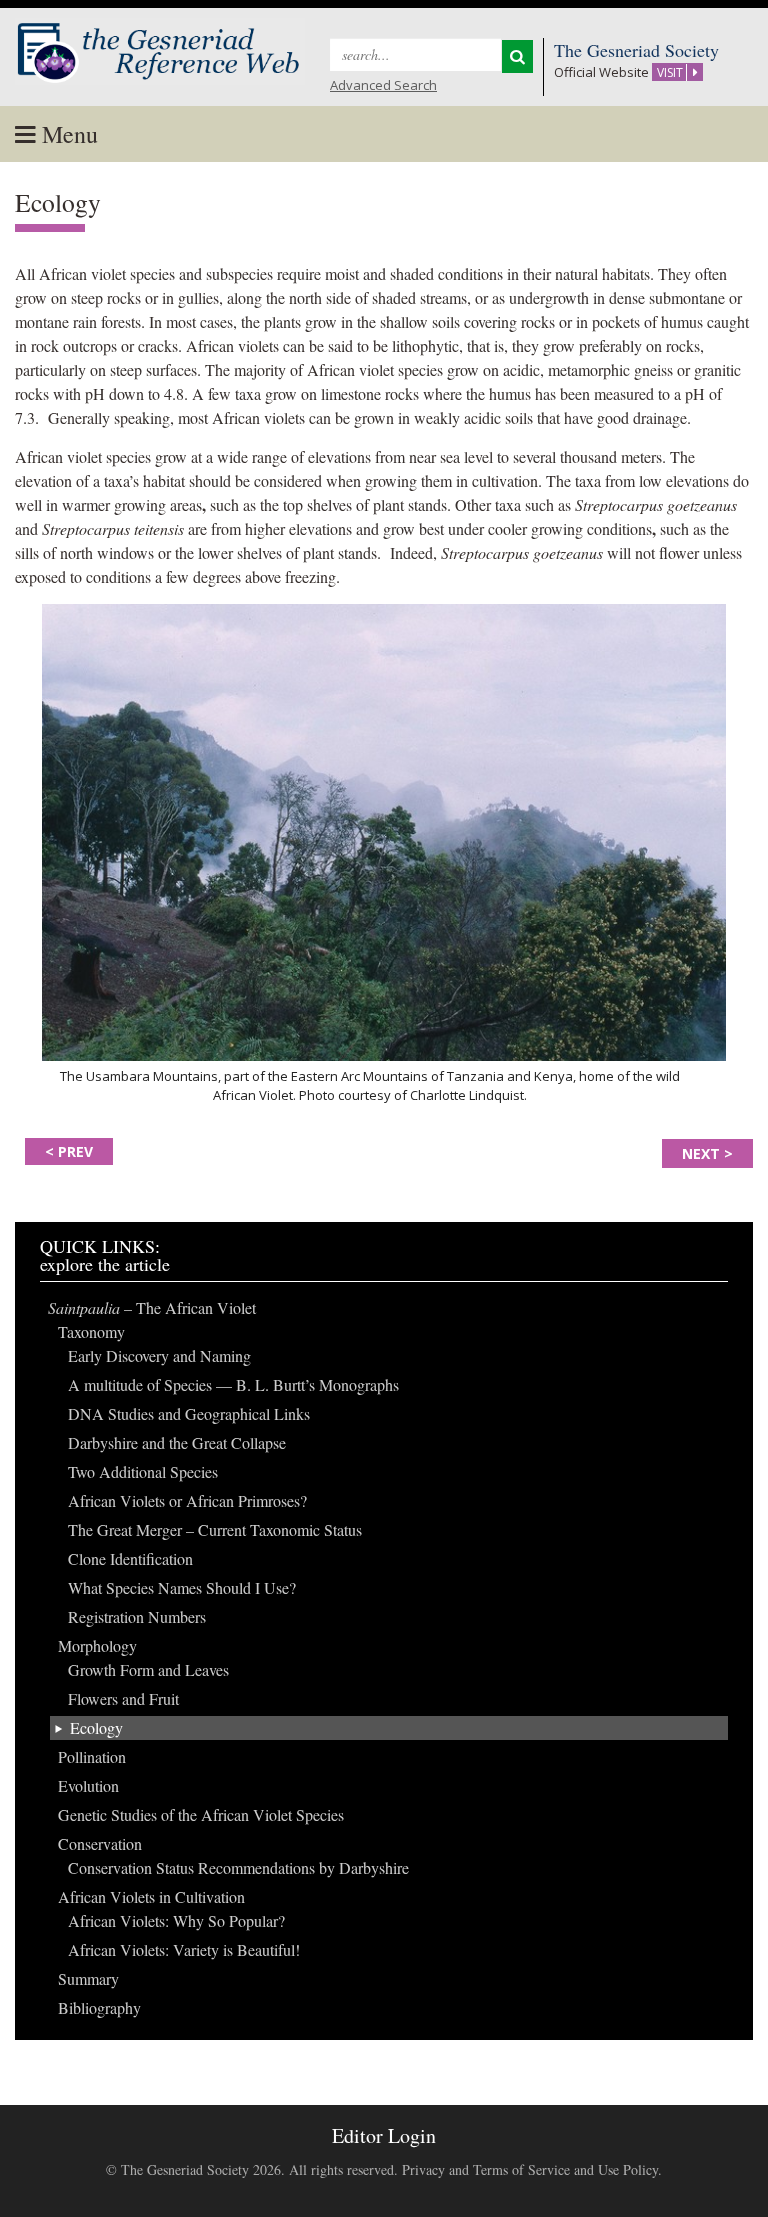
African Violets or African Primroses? (187, 1500)
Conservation (100, 1843)
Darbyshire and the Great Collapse (177, 1442)
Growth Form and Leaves (148, 1669)
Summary (88, 1978)
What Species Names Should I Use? (182, 1587)
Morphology (97, 1645)
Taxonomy (91, 1331)
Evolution (88, 1785)
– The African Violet (152, 1307)
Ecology (96, 1727)
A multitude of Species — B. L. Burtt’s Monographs (233, 1384)
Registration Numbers (137, 1616)
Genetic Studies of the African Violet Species (201, 1814)
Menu (67, 134)
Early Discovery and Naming (159, 1355)
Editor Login (384, 2135)
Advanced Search (383, 85)
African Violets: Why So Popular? (176, 1920)
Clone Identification (130, 1558)
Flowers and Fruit (123, 1698)
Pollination (92, 1756)
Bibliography (99, 2007)
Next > (707, 1153)
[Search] (517, 56)
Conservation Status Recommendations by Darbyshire (238, 1867)
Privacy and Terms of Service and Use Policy (530, 2169)
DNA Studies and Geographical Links (189, 1413)
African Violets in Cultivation (151, 1896)
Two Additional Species (143, 1471)
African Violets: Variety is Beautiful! (184, 1949)
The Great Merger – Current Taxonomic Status (215, 1529)
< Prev (69, 1151)
